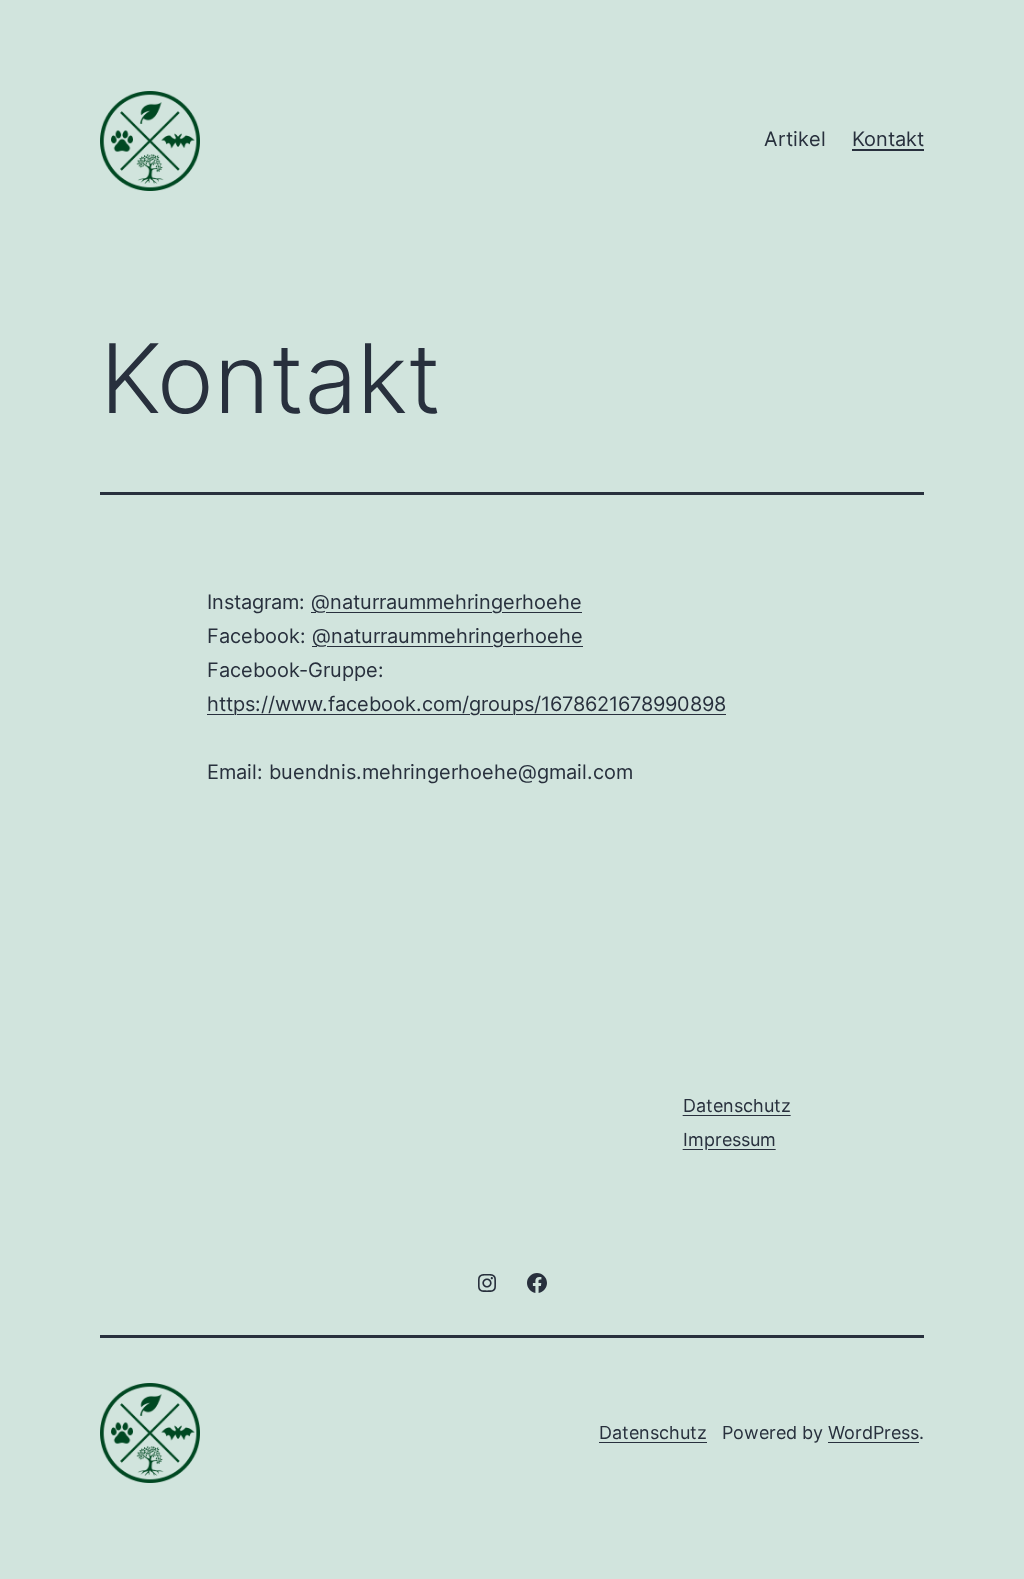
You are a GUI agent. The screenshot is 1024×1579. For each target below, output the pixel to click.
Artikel (795, 139)
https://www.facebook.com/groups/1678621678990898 (466, 704)
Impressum (729, 1139)
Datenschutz (737, 1105)
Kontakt (888, 139)
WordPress (873, 1432)
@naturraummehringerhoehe (446, 602)
